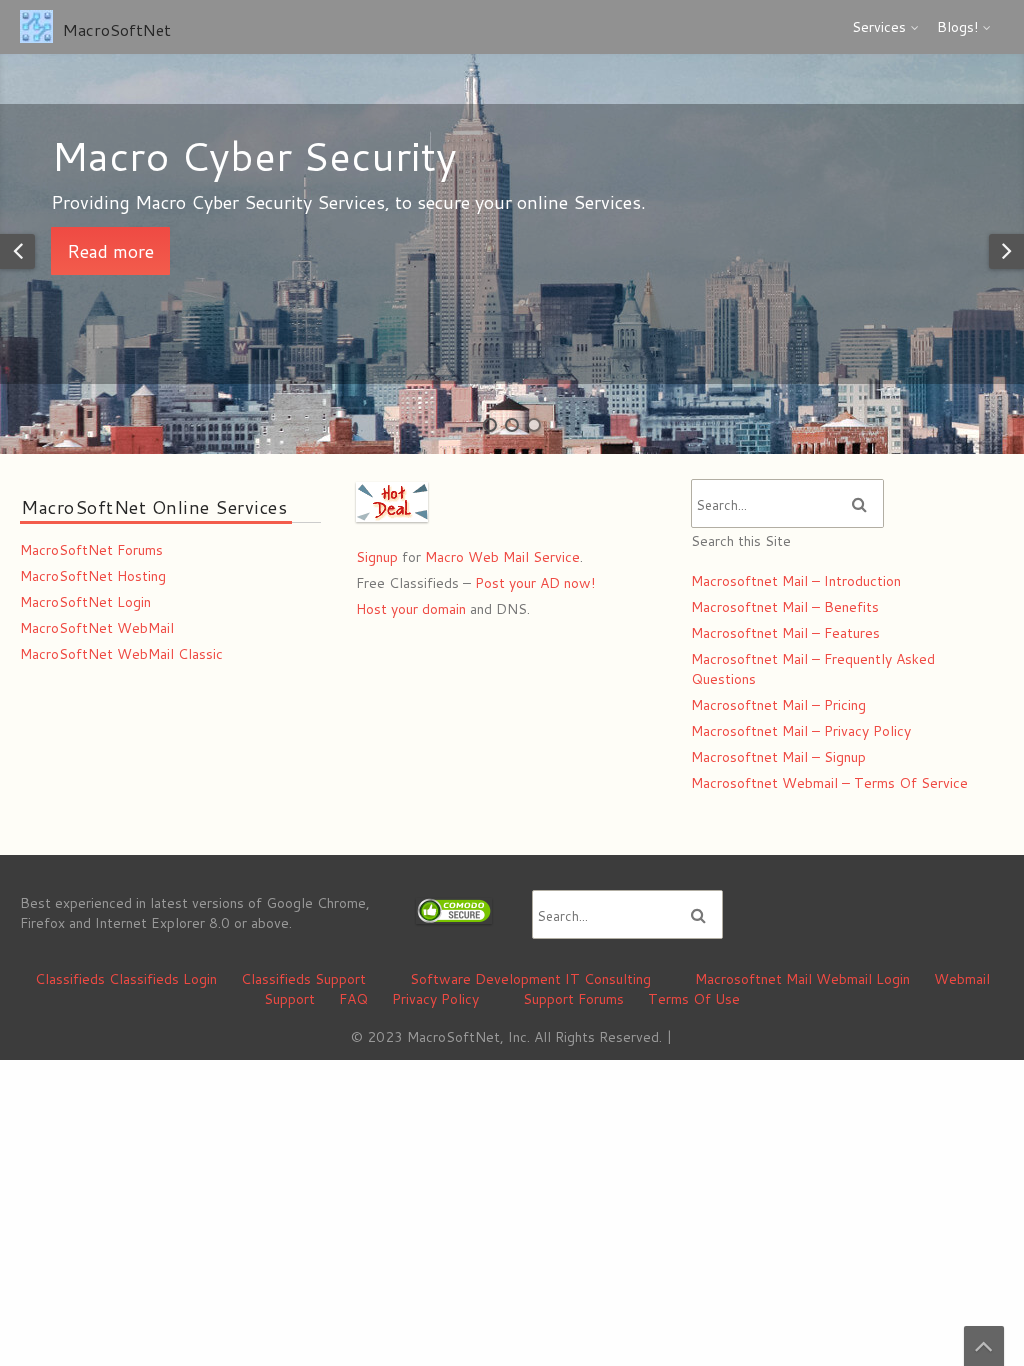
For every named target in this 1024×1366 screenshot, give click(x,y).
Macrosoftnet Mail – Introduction (796, 581)
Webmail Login (863, 979)
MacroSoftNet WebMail (97, 628)
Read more (284, 251)
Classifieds (70, 979)
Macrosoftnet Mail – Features (785, 633)
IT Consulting (608, 979)
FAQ (353, 999)
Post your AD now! (535, 583)
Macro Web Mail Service (502, 557)
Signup (377, 557)
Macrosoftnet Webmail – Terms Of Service (829, 783)
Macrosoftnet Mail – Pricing (778, 705)
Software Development (485, 979)
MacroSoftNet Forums (91, 550)
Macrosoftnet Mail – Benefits (785, 607)
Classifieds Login (163, 979)
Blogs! (957, 27)
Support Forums (573, 999)
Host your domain (411, 609)
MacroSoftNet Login (85, 602)
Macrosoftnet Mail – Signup (778, 757)
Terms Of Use (694, 999)
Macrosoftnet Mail (753, 979)
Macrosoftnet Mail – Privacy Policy (801, 731)
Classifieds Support (303, 979)
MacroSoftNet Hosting (93, 576)
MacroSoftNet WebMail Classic (121, 654)
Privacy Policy (435, 999)
